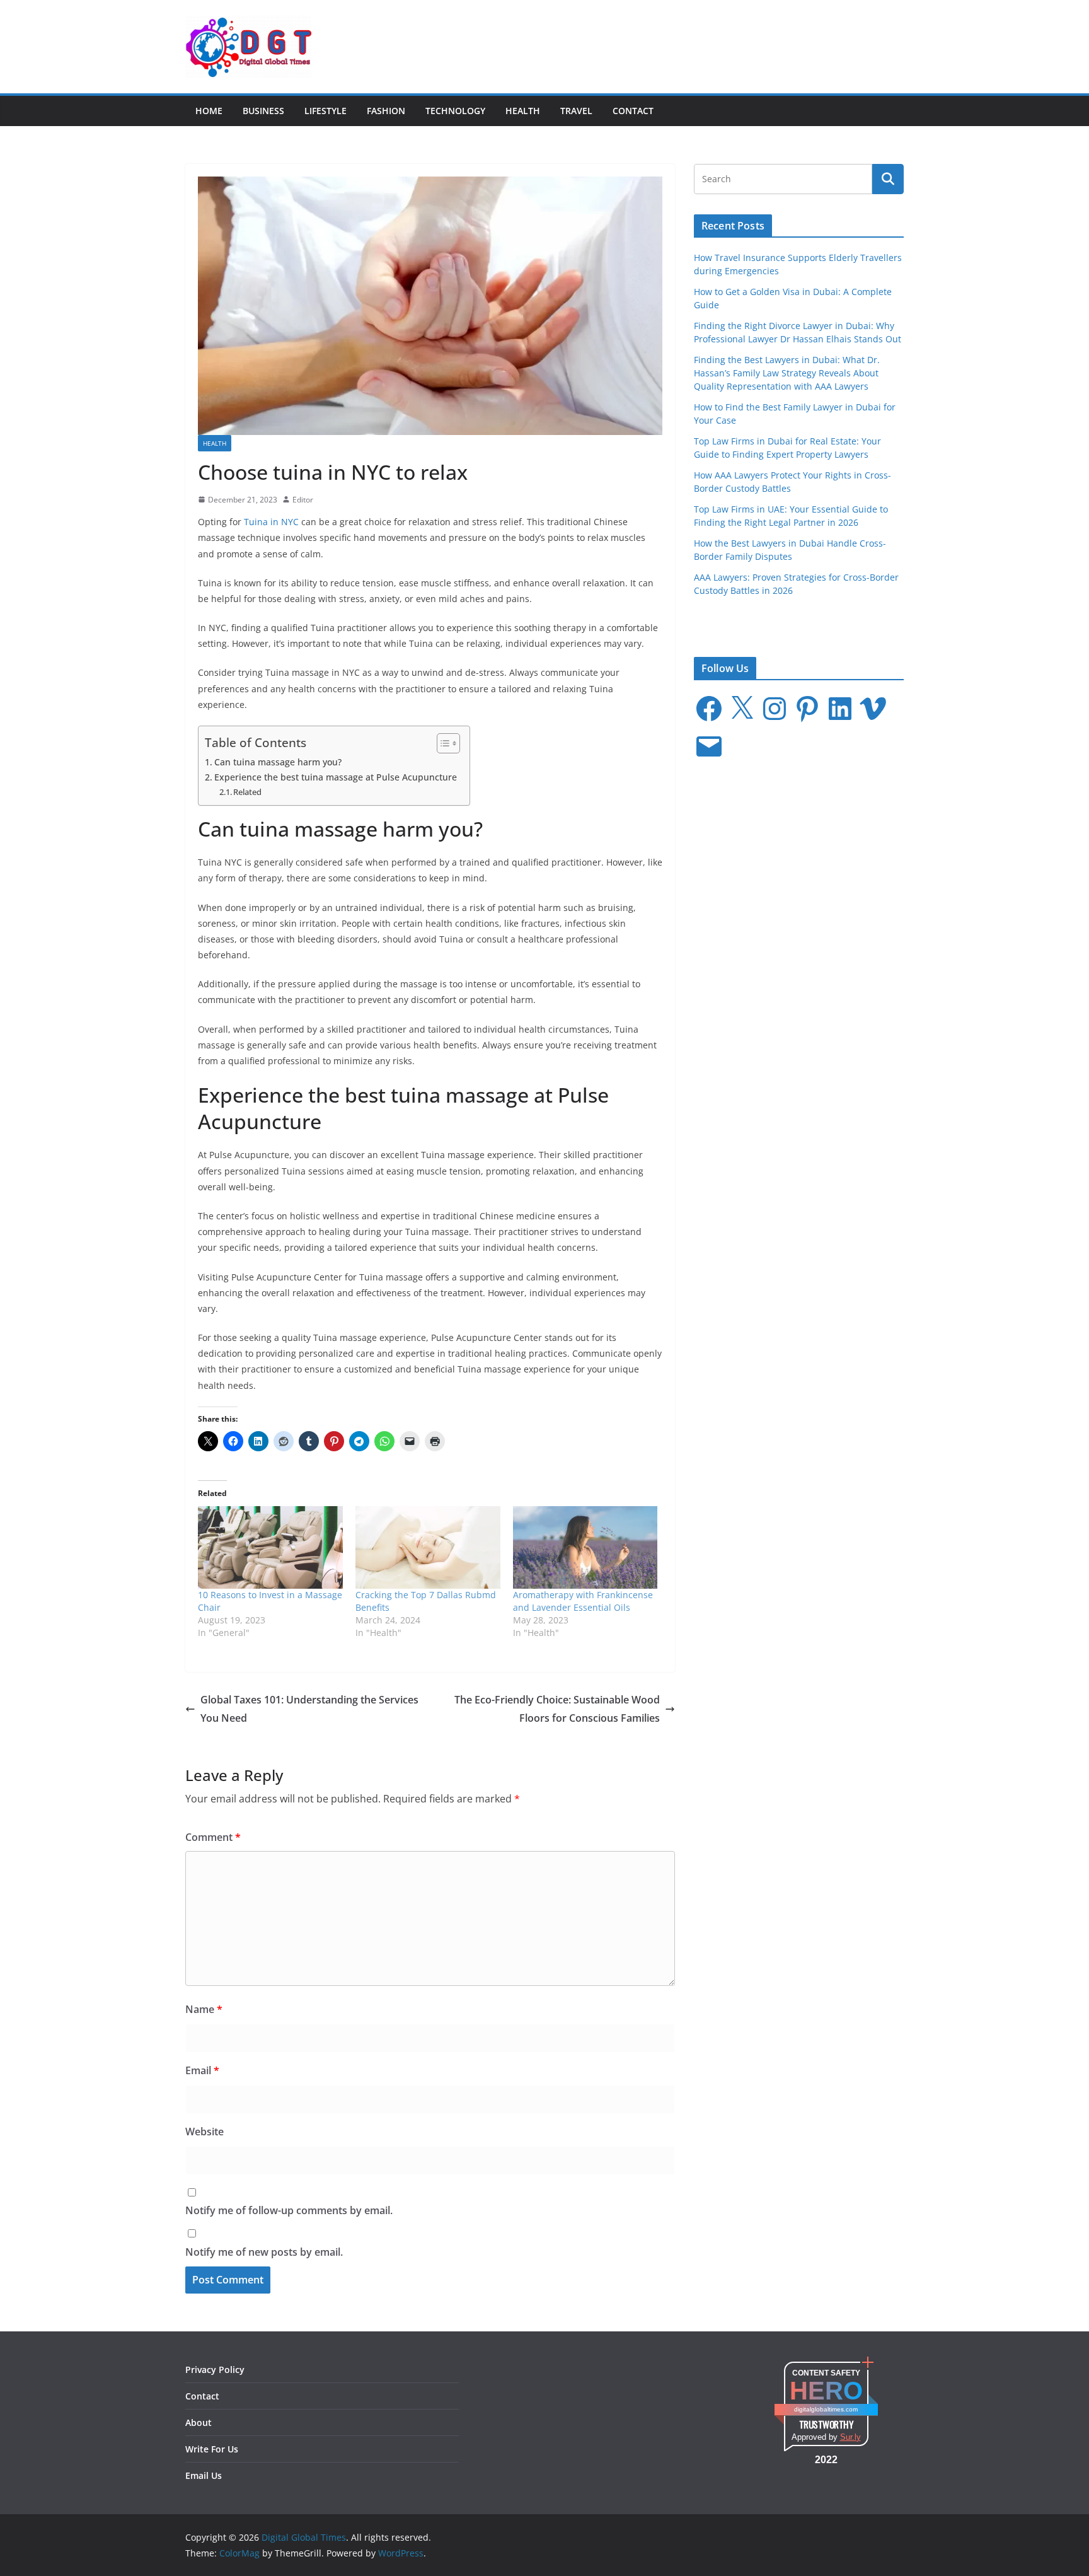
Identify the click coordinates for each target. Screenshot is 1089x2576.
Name (204, 2009)
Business (263, 111)
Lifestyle (326, 111)
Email (202, 2070)
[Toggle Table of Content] (442, 743)
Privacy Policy (215, 2370)
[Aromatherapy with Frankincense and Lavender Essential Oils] (585, 1547)
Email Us (204, 2475)
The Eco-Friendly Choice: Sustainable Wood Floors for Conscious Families (557, 1709)
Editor (303, 500)
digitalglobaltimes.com (826, 2409)
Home (209, 111)
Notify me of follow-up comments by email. (289, 2210)
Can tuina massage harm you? (278, 762)
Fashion (386, 111)
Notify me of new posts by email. (264, 2252)
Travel (576, 111)
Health (523, 111)
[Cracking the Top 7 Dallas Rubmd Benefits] (428, 1547)
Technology (455, 111)
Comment (213, 1837)
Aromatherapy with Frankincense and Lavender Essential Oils (583, 1601)
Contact (633, 111)
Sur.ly (850, 2437)
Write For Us (212, 2449)
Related (247, 792)
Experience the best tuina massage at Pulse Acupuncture (336, 777)
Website (205, 2132)
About (199, 2422)
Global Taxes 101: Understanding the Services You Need (309, 1709)
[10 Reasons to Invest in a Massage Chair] (270, 1547)
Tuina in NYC (271, 522)
